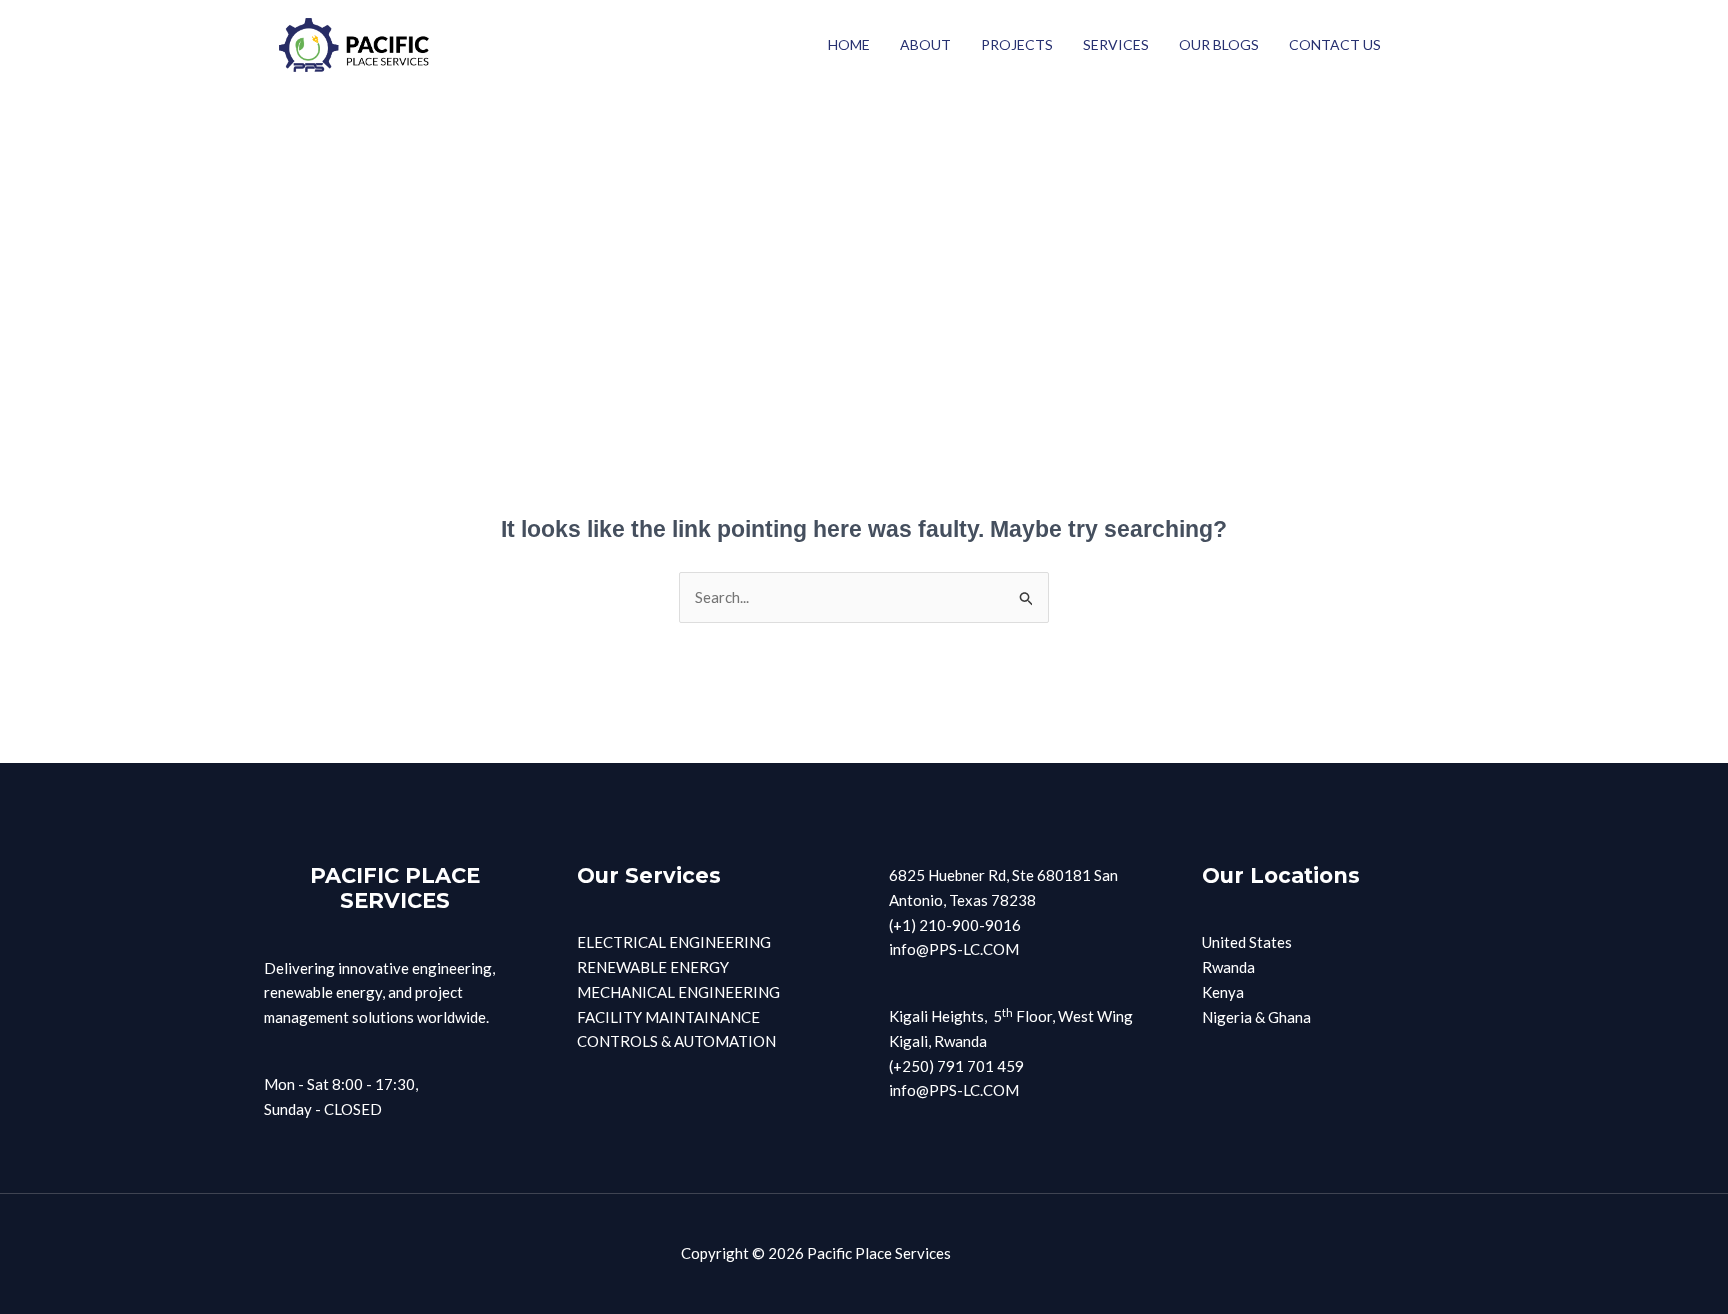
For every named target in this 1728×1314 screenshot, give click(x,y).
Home (849, 44)
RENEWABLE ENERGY (653, 967)
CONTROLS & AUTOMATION (676, 1041)
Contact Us (1335, 44)
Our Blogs (1219, 44)
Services (1116, 44)
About (925, 44)
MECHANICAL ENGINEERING (678, 992)
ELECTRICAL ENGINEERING (674, 942)
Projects (1017, 44)
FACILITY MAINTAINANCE (668, 1017)
